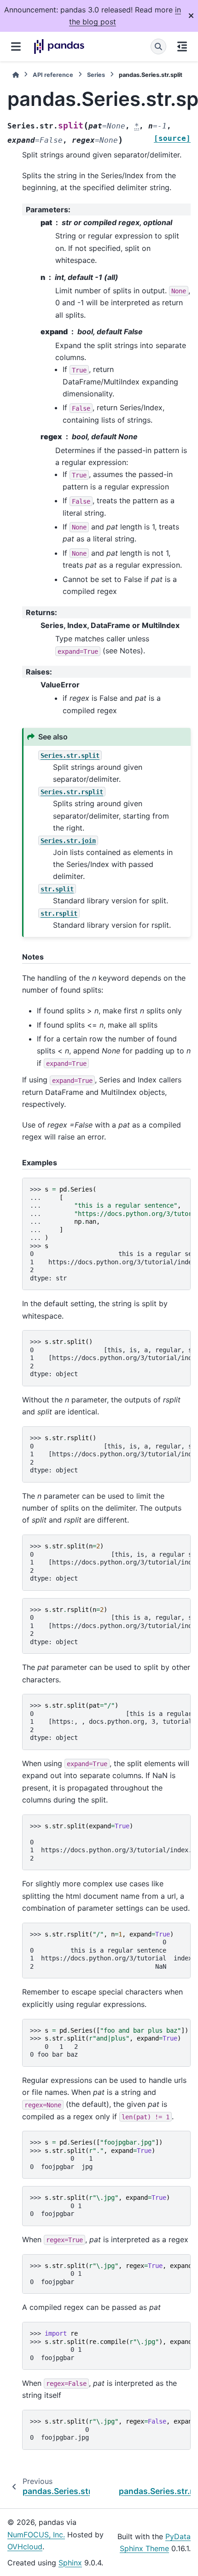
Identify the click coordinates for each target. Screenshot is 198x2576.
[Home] (16, 75)
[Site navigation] (16, 47)
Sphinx (70, 2563)
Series (96, 75)
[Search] (158, 47)
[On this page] (182, 47)
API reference (53, 75)
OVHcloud (25, 2547)
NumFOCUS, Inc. (36, 2535)
